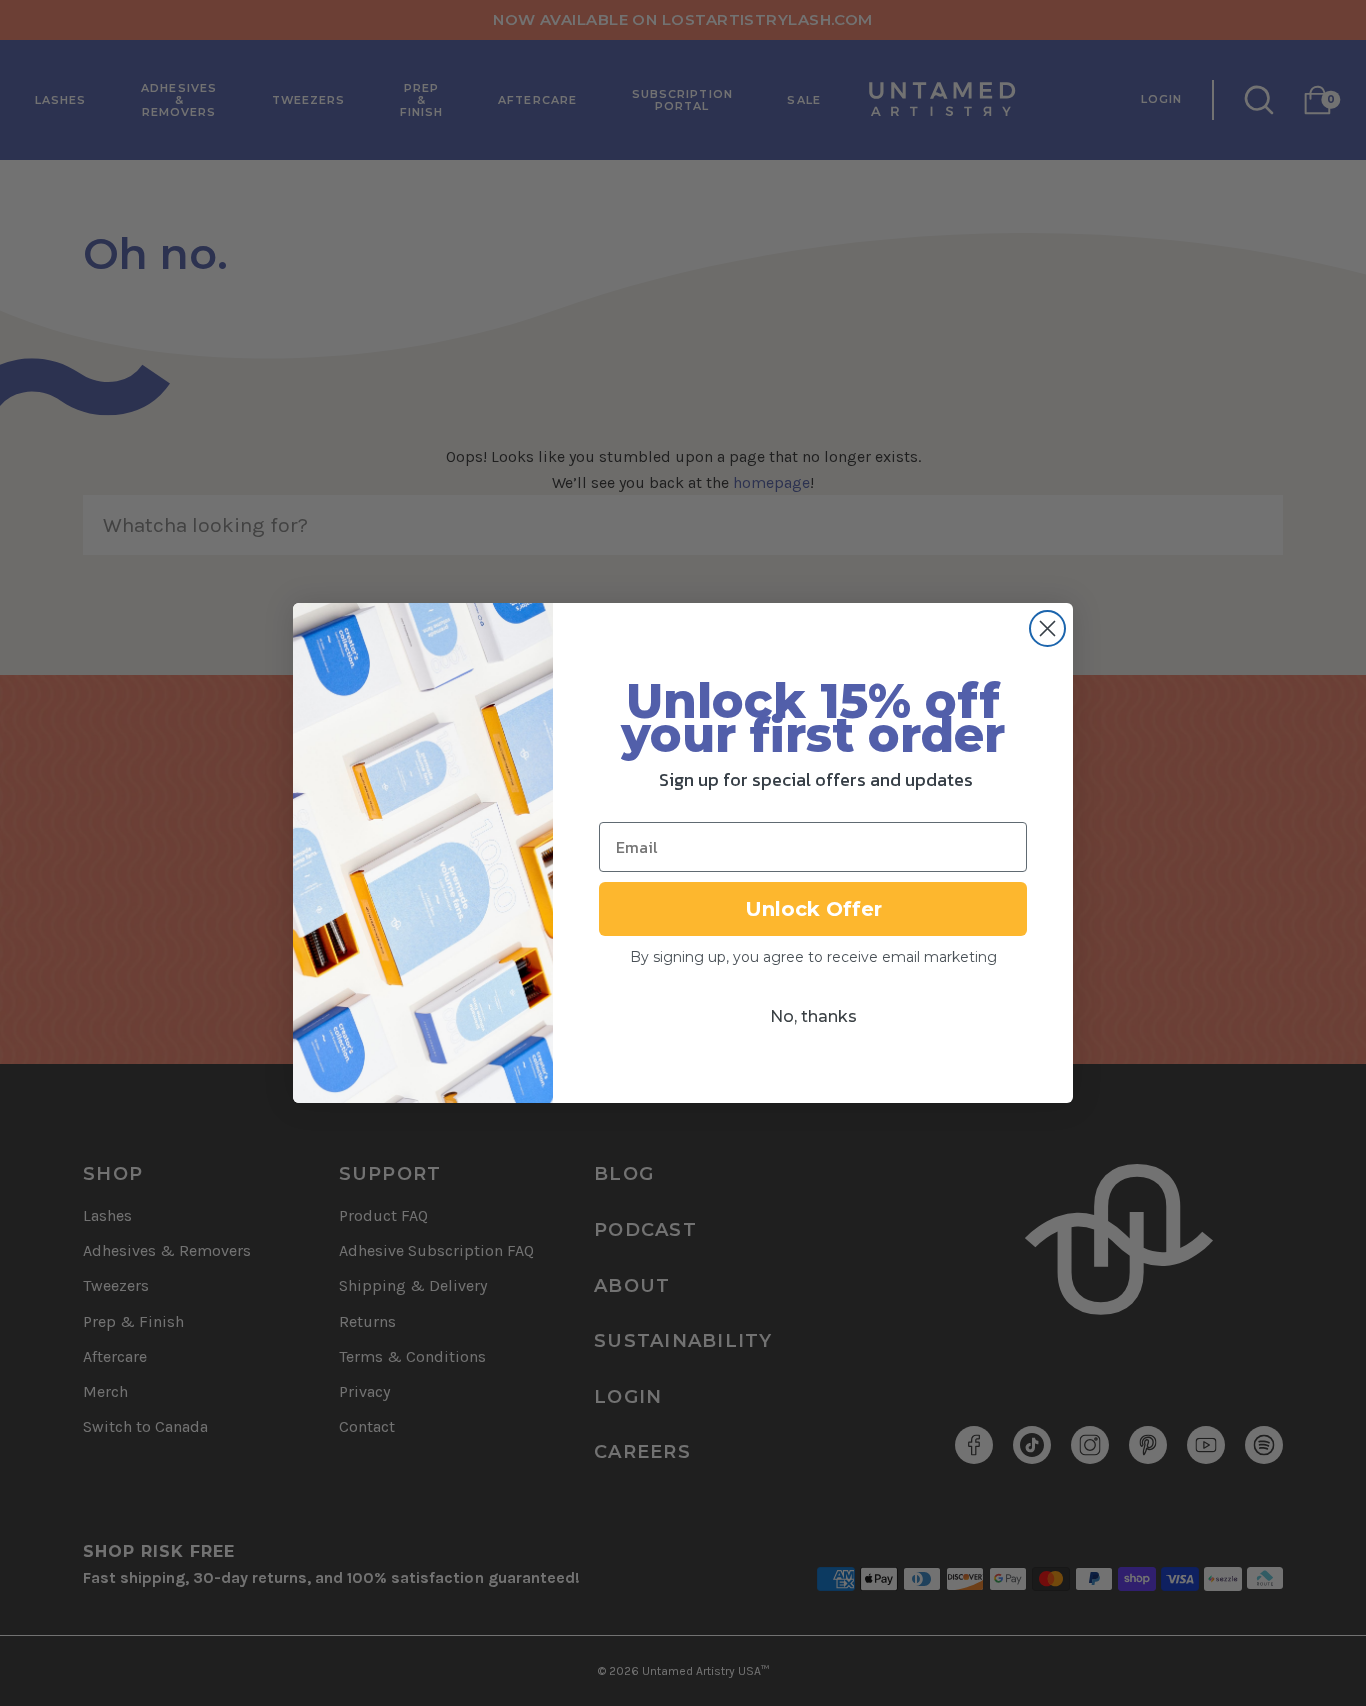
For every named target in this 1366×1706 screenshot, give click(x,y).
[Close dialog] (1047, 628)
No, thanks (813, 1016)
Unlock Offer (813, 909)
